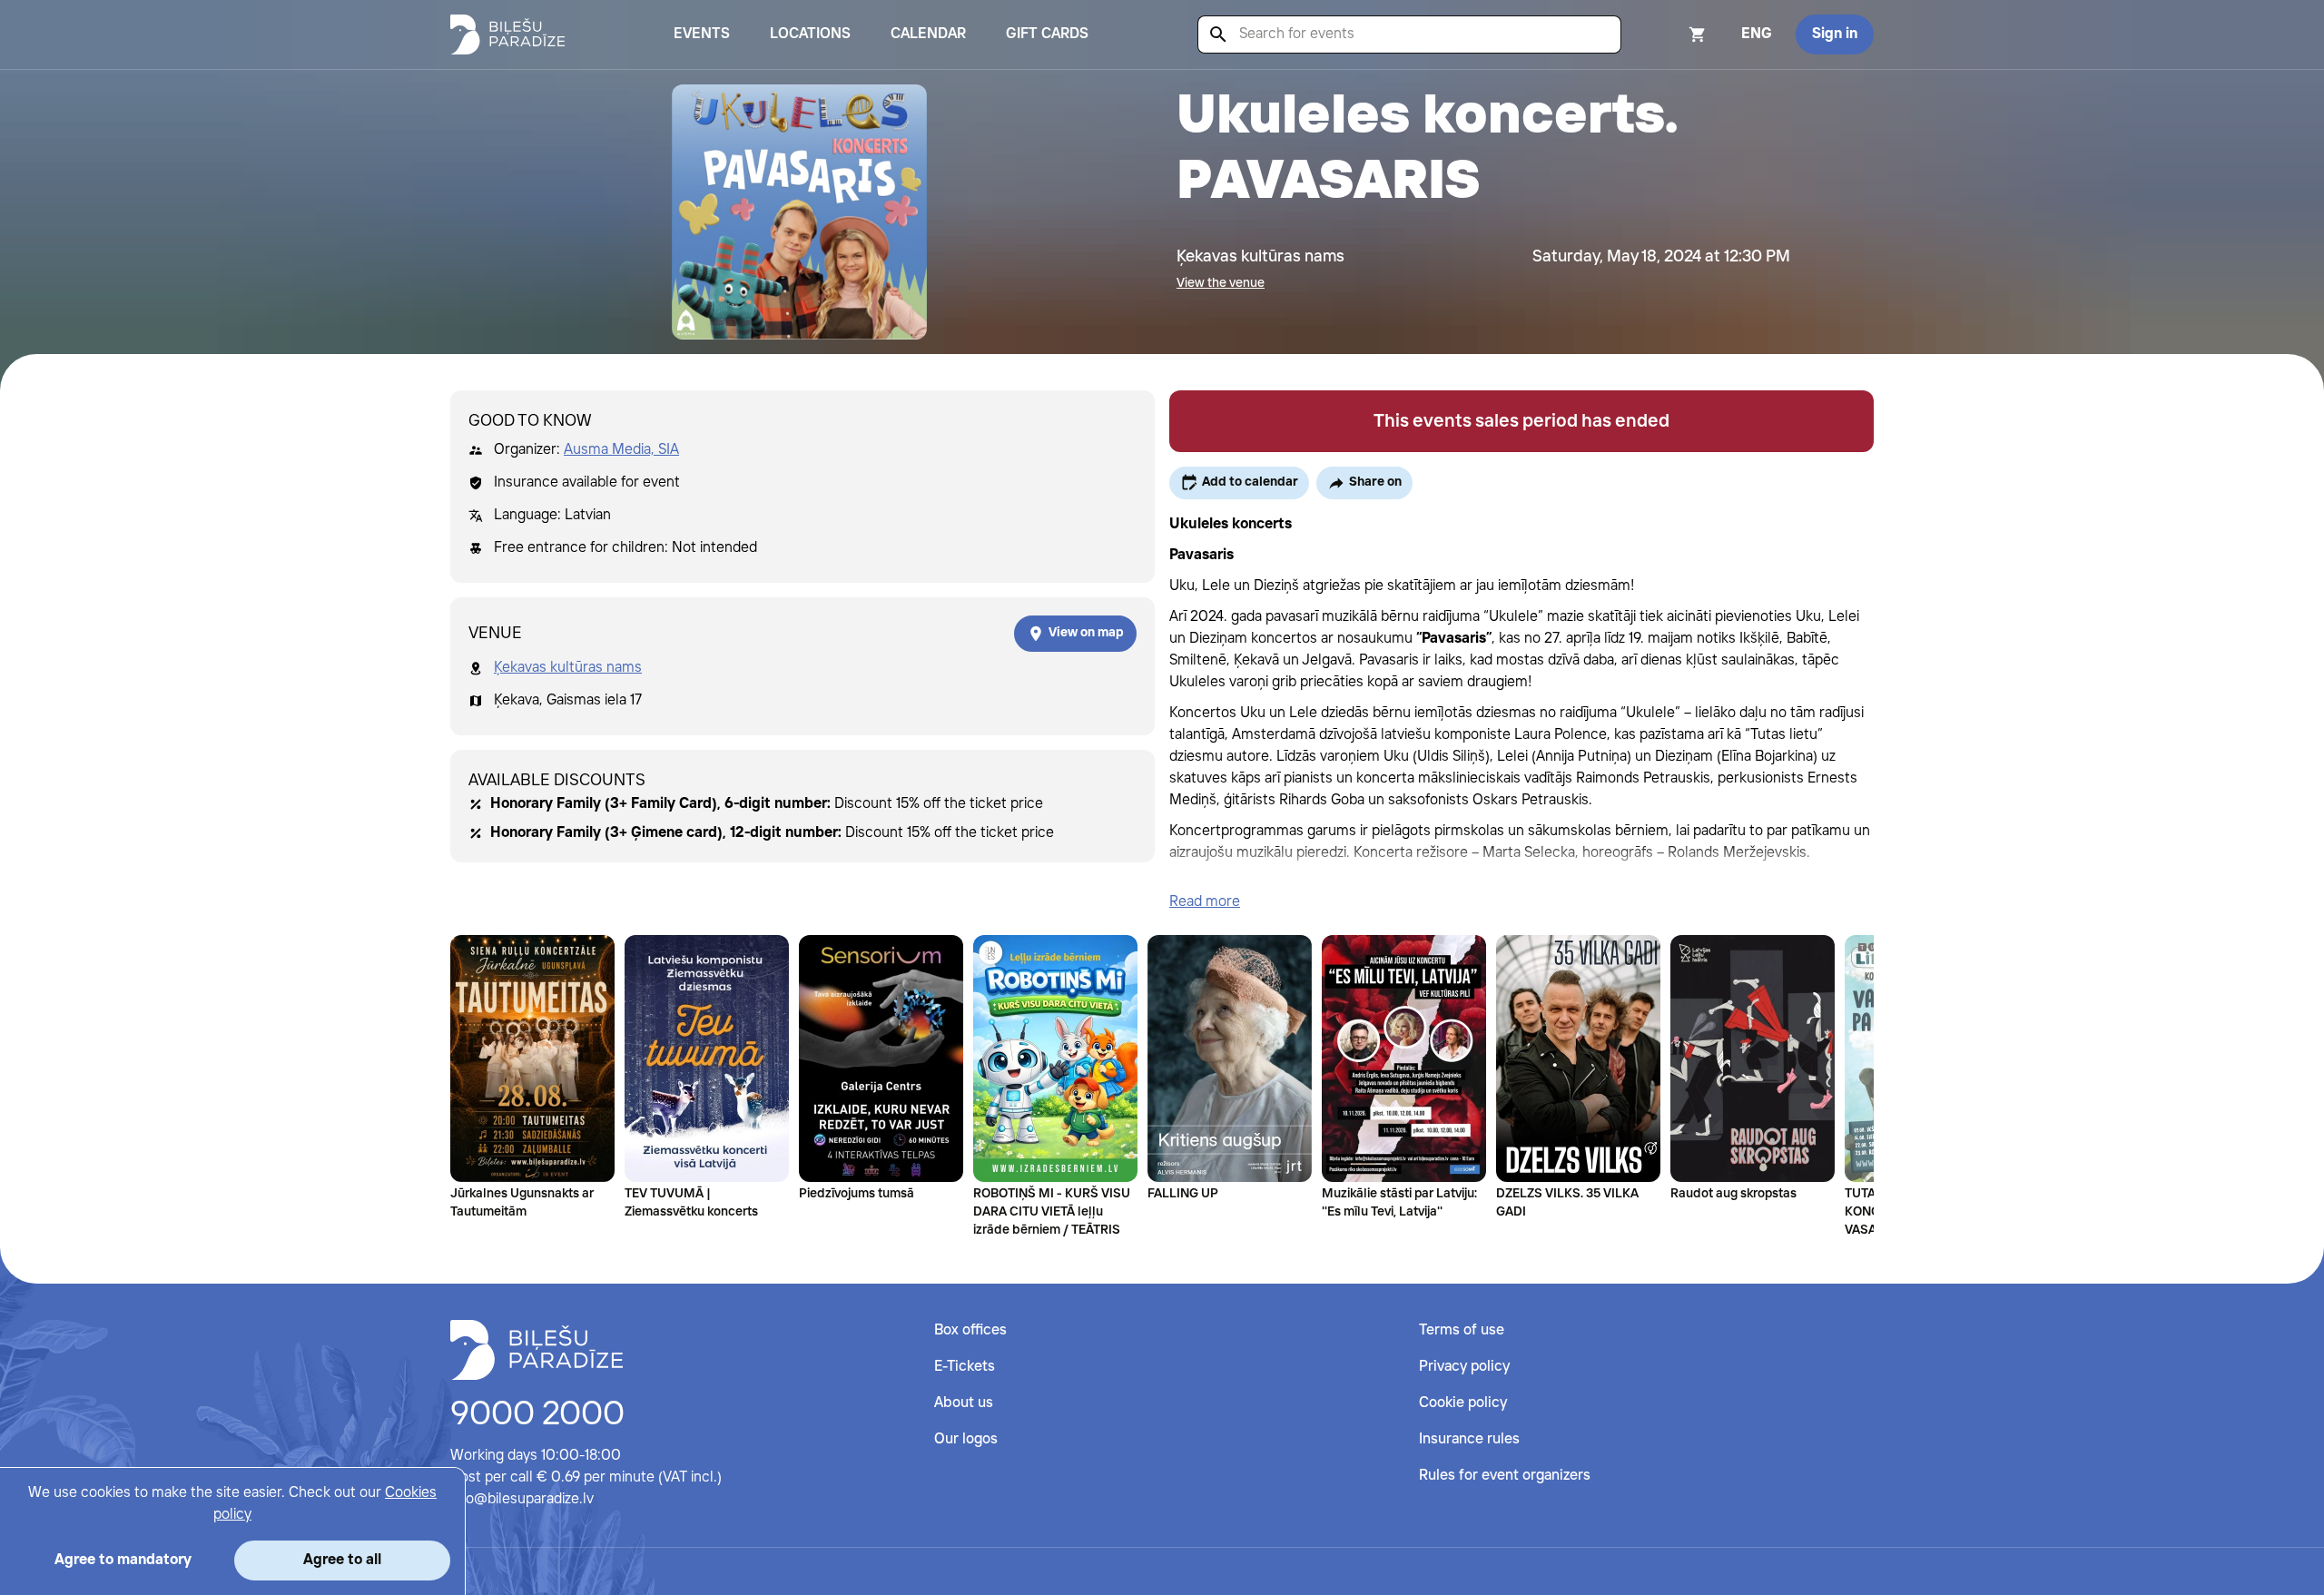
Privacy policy (1464, 1367)
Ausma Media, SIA (621, 450)
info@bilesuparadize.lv (522, 1499)
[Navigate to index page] (507, 34)
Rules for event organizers (1505, 1476)
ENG (1757, 34)
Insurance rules (1469, 1439)
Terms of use (1462, 1330)
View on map (1086, 633)
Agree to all (342, 1560)
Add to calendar (1250, 482)
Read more (1205, 902)
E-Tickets (965, 1367)
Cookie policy (1463, 1403)
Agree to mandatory (123, 1560)
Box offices (970, 1330)
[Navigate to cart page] (1673, 34)
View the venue (1221, 283)
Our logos (966, 1439)
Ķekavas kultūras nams (568, 668)
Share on (1375, 482)
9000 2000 (537, 1415)
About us (964, 1403)
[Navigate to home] (537, 1350)
